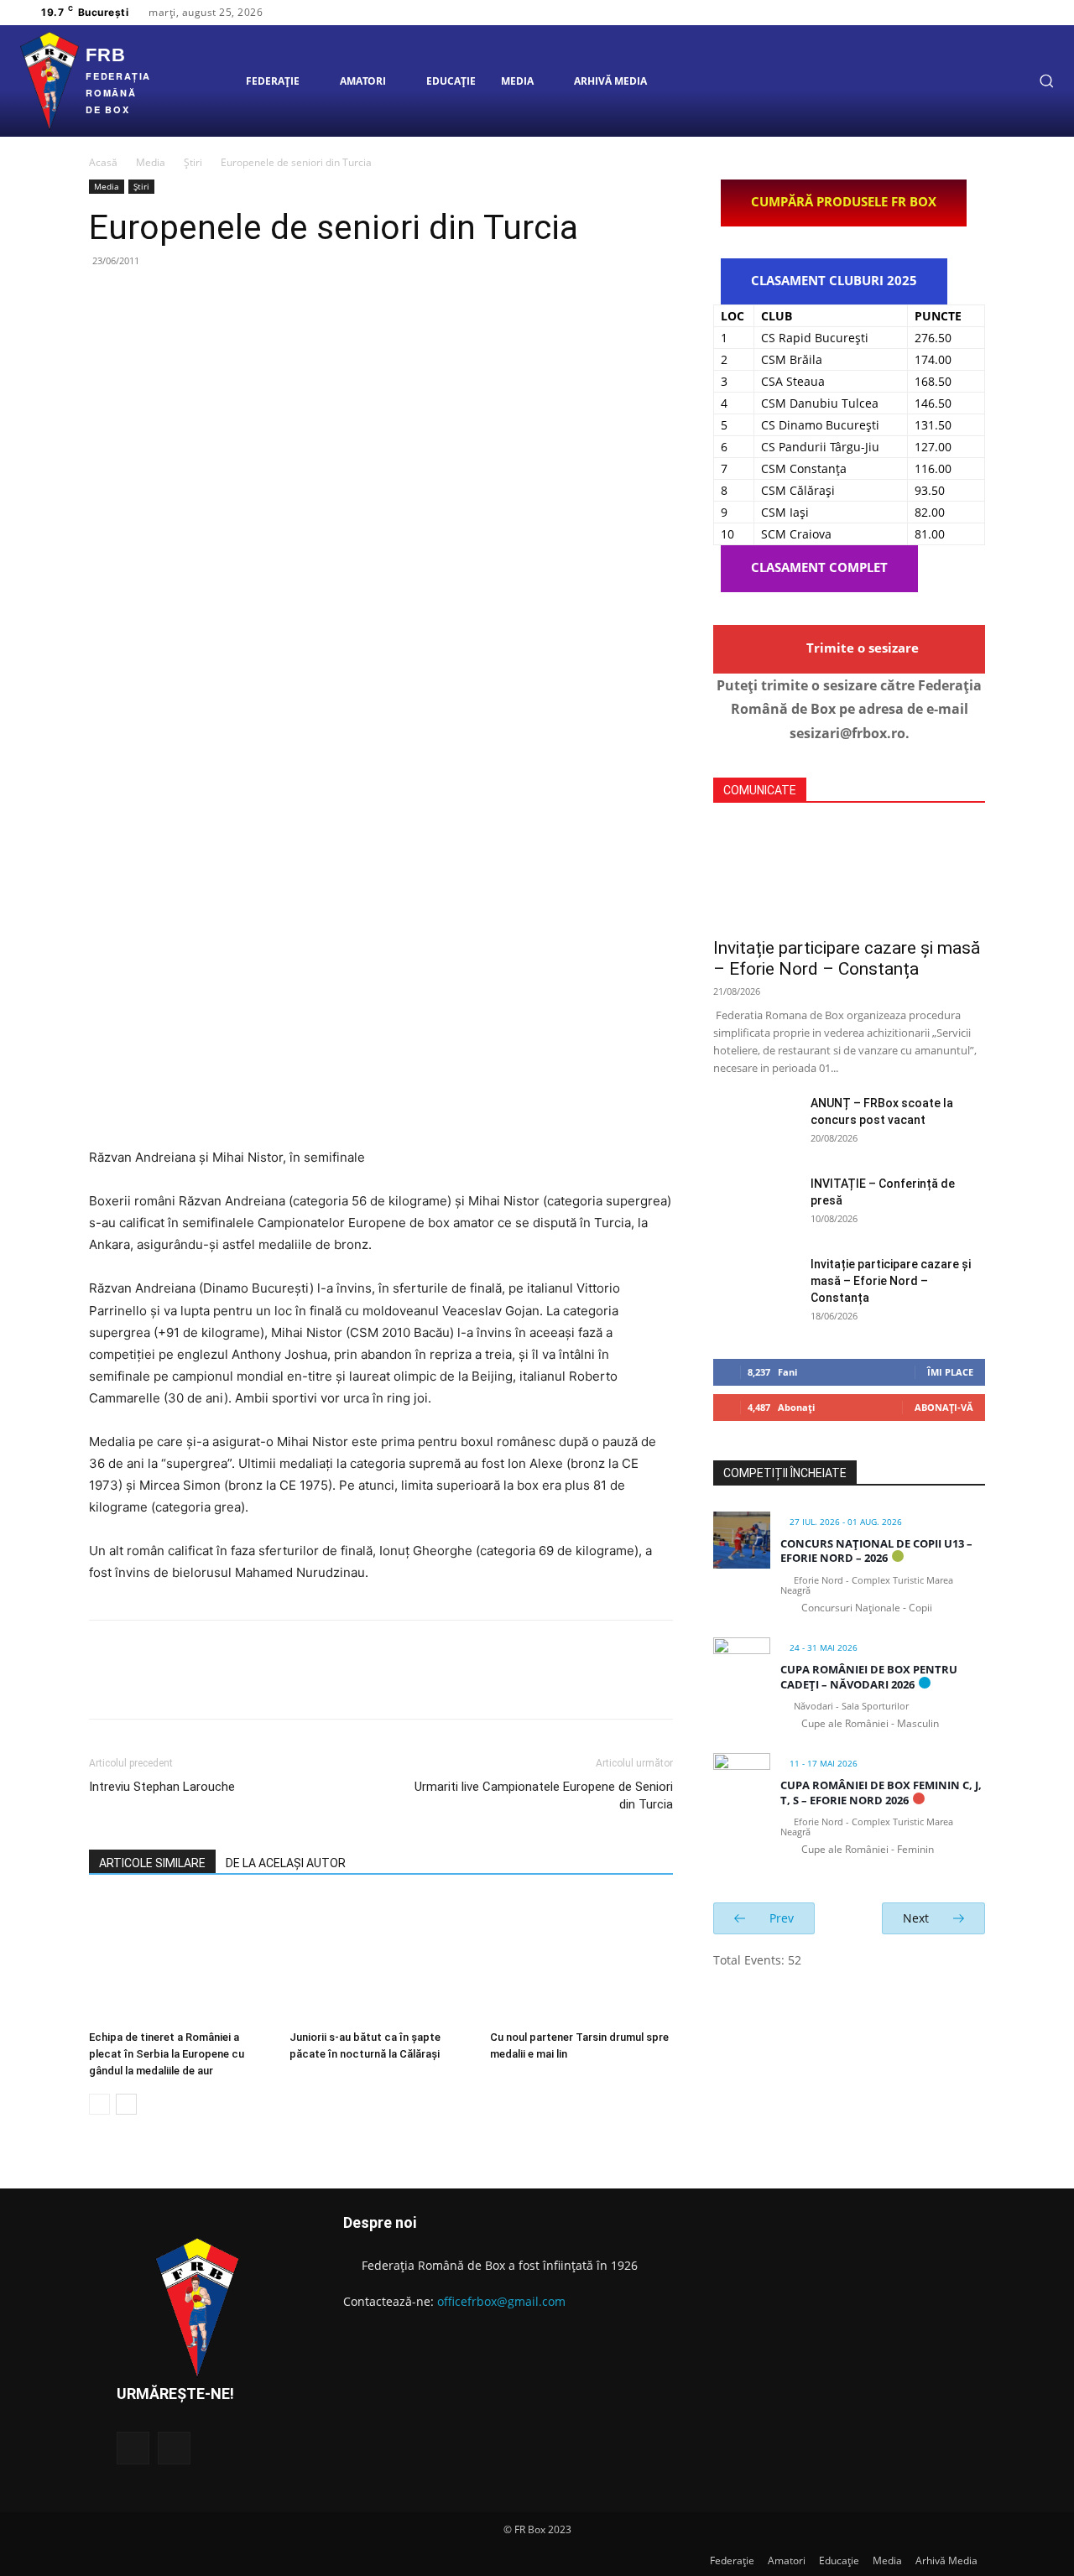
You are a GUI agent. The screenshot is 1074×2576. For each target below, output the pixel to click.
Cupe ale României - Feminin (868, 1849)
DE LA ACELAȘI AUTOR (286, 1863)
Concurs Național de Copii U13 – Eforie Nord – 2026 (876, 1551)
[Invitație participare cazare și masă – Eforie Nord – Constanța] (849, 876)
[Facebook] (976, 13)
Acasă (103, 162)
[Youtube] (1036, 13)
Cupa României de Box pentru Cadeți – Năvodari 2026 (869, 1677)
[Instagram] (996, 13)
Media (151, 162)
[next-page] (126, 2104)
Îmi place (950, 1372)
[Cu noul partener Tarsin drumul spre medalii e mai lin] (581, 1960)
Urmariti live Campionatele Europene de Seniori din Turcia (544, 1795)
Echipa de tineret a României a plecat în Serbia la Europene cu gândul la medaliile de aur (167, 2054)
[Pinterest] (183, 299)
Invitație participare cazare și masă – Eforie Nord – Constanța (847, 958)
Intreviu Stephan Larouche (162, 1787)
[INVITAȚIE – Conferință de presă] (755, 1205)
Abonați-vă (944, 1407)
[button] (1046, 81)
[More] (261, 299)
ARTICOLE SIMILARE (152, 1863)
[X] (1016, 13)
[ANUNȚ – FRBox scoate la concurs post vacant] (755, 1124)
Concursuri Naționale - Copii (867, 1608)
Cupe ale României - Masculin (870, 1723)
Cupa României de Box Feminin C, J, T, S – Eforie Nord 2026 (881, 1793)
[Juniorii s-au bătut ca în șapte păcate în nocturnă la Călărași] (381, 1960)
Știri (193, 162)
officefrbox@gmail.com (501, 2301)
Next (918, 1918)
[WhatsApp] (222, 299)
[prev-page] (99, 2104)
